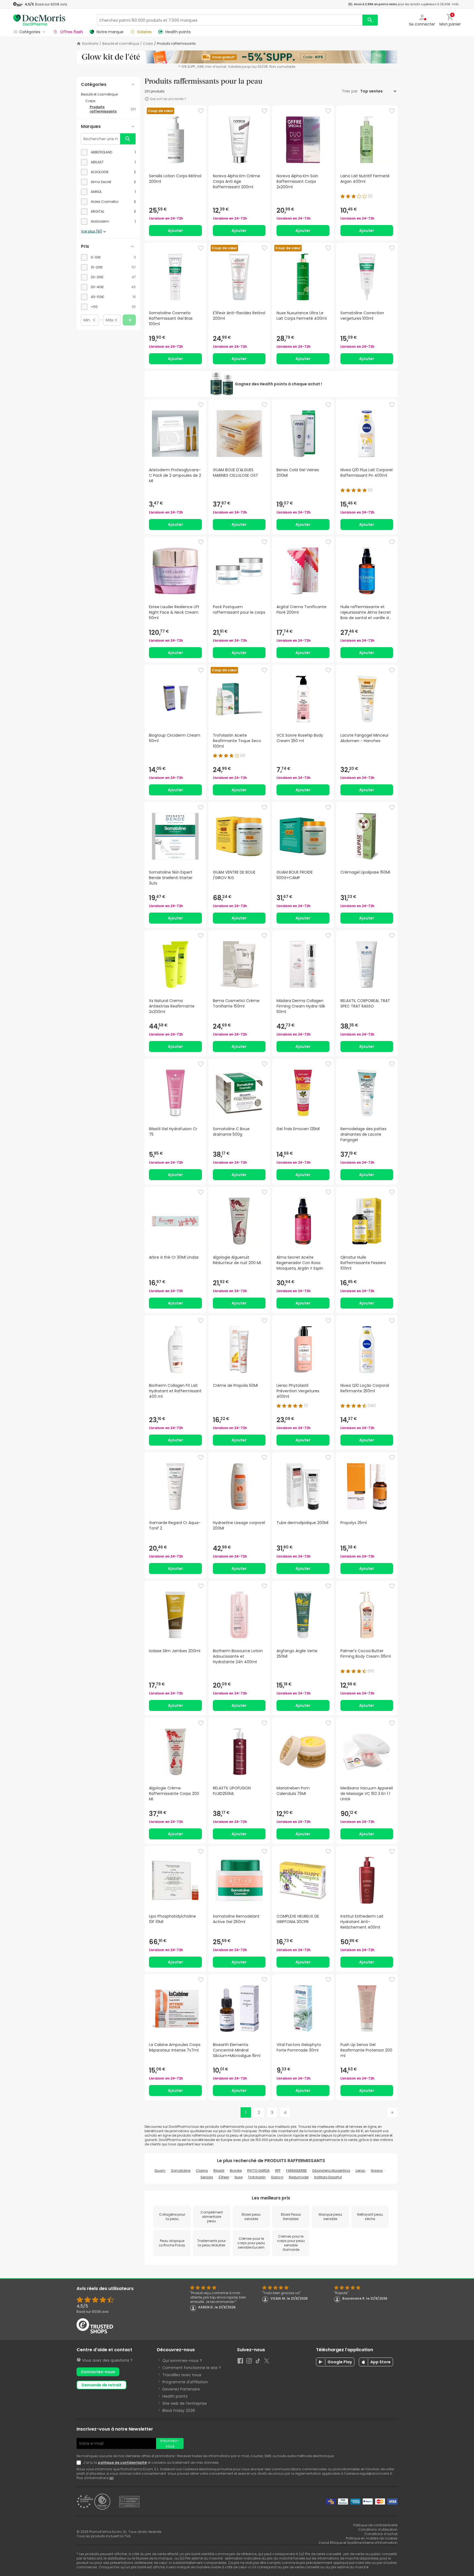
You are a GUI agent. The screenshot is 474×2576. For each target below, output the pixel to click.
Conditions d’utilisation (378, 2529)
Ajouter (175, 231)
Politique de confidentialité (375, 2525)
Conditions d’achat (381, 2534)
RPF (278, 2170)
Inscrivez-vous (170, 2443)
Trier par (350, 91)
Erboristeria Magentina (331, 2170)
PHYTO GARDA (258, 2170)
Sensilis (207, 2177)
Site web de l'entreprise (185, 2403)
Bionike (236, 2170)
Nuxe (239, 2177)
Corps (148, 44)
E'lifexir (224, 2177)
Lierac (360, 2170)
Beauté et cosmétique (121, 44)
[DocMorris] (39, 20)
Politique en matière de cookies (372, 2538)
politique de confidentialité (122, 2463)
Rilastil (219, 2170)
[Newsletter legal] (80, 2463)
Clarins (202, 2170)
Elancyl (277, 2177)
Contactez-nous (98, 2372)
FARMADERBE (297, 2170)
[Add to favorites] (201, 111)
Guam (160, 2170)
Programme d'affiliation (185, 2382)
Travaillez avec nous (182, 2375)
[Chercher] (370, 20)
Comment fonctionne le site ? (192, 2368)
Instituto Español (328, 2177)
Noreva (377, 2170)
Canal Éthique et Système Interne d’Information (358, 2543)
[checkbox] (108, 152)
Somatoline (181, 2170)
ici (111, 2478)
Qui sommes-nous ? (182, 2361)
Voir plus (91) (91, 231)
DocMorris (90, 44)
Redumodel (299, 2177)
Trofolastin (257, 2177)
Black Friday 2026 (179, 2411)
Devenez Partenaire (181, 2389)
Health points (175, 2396)
